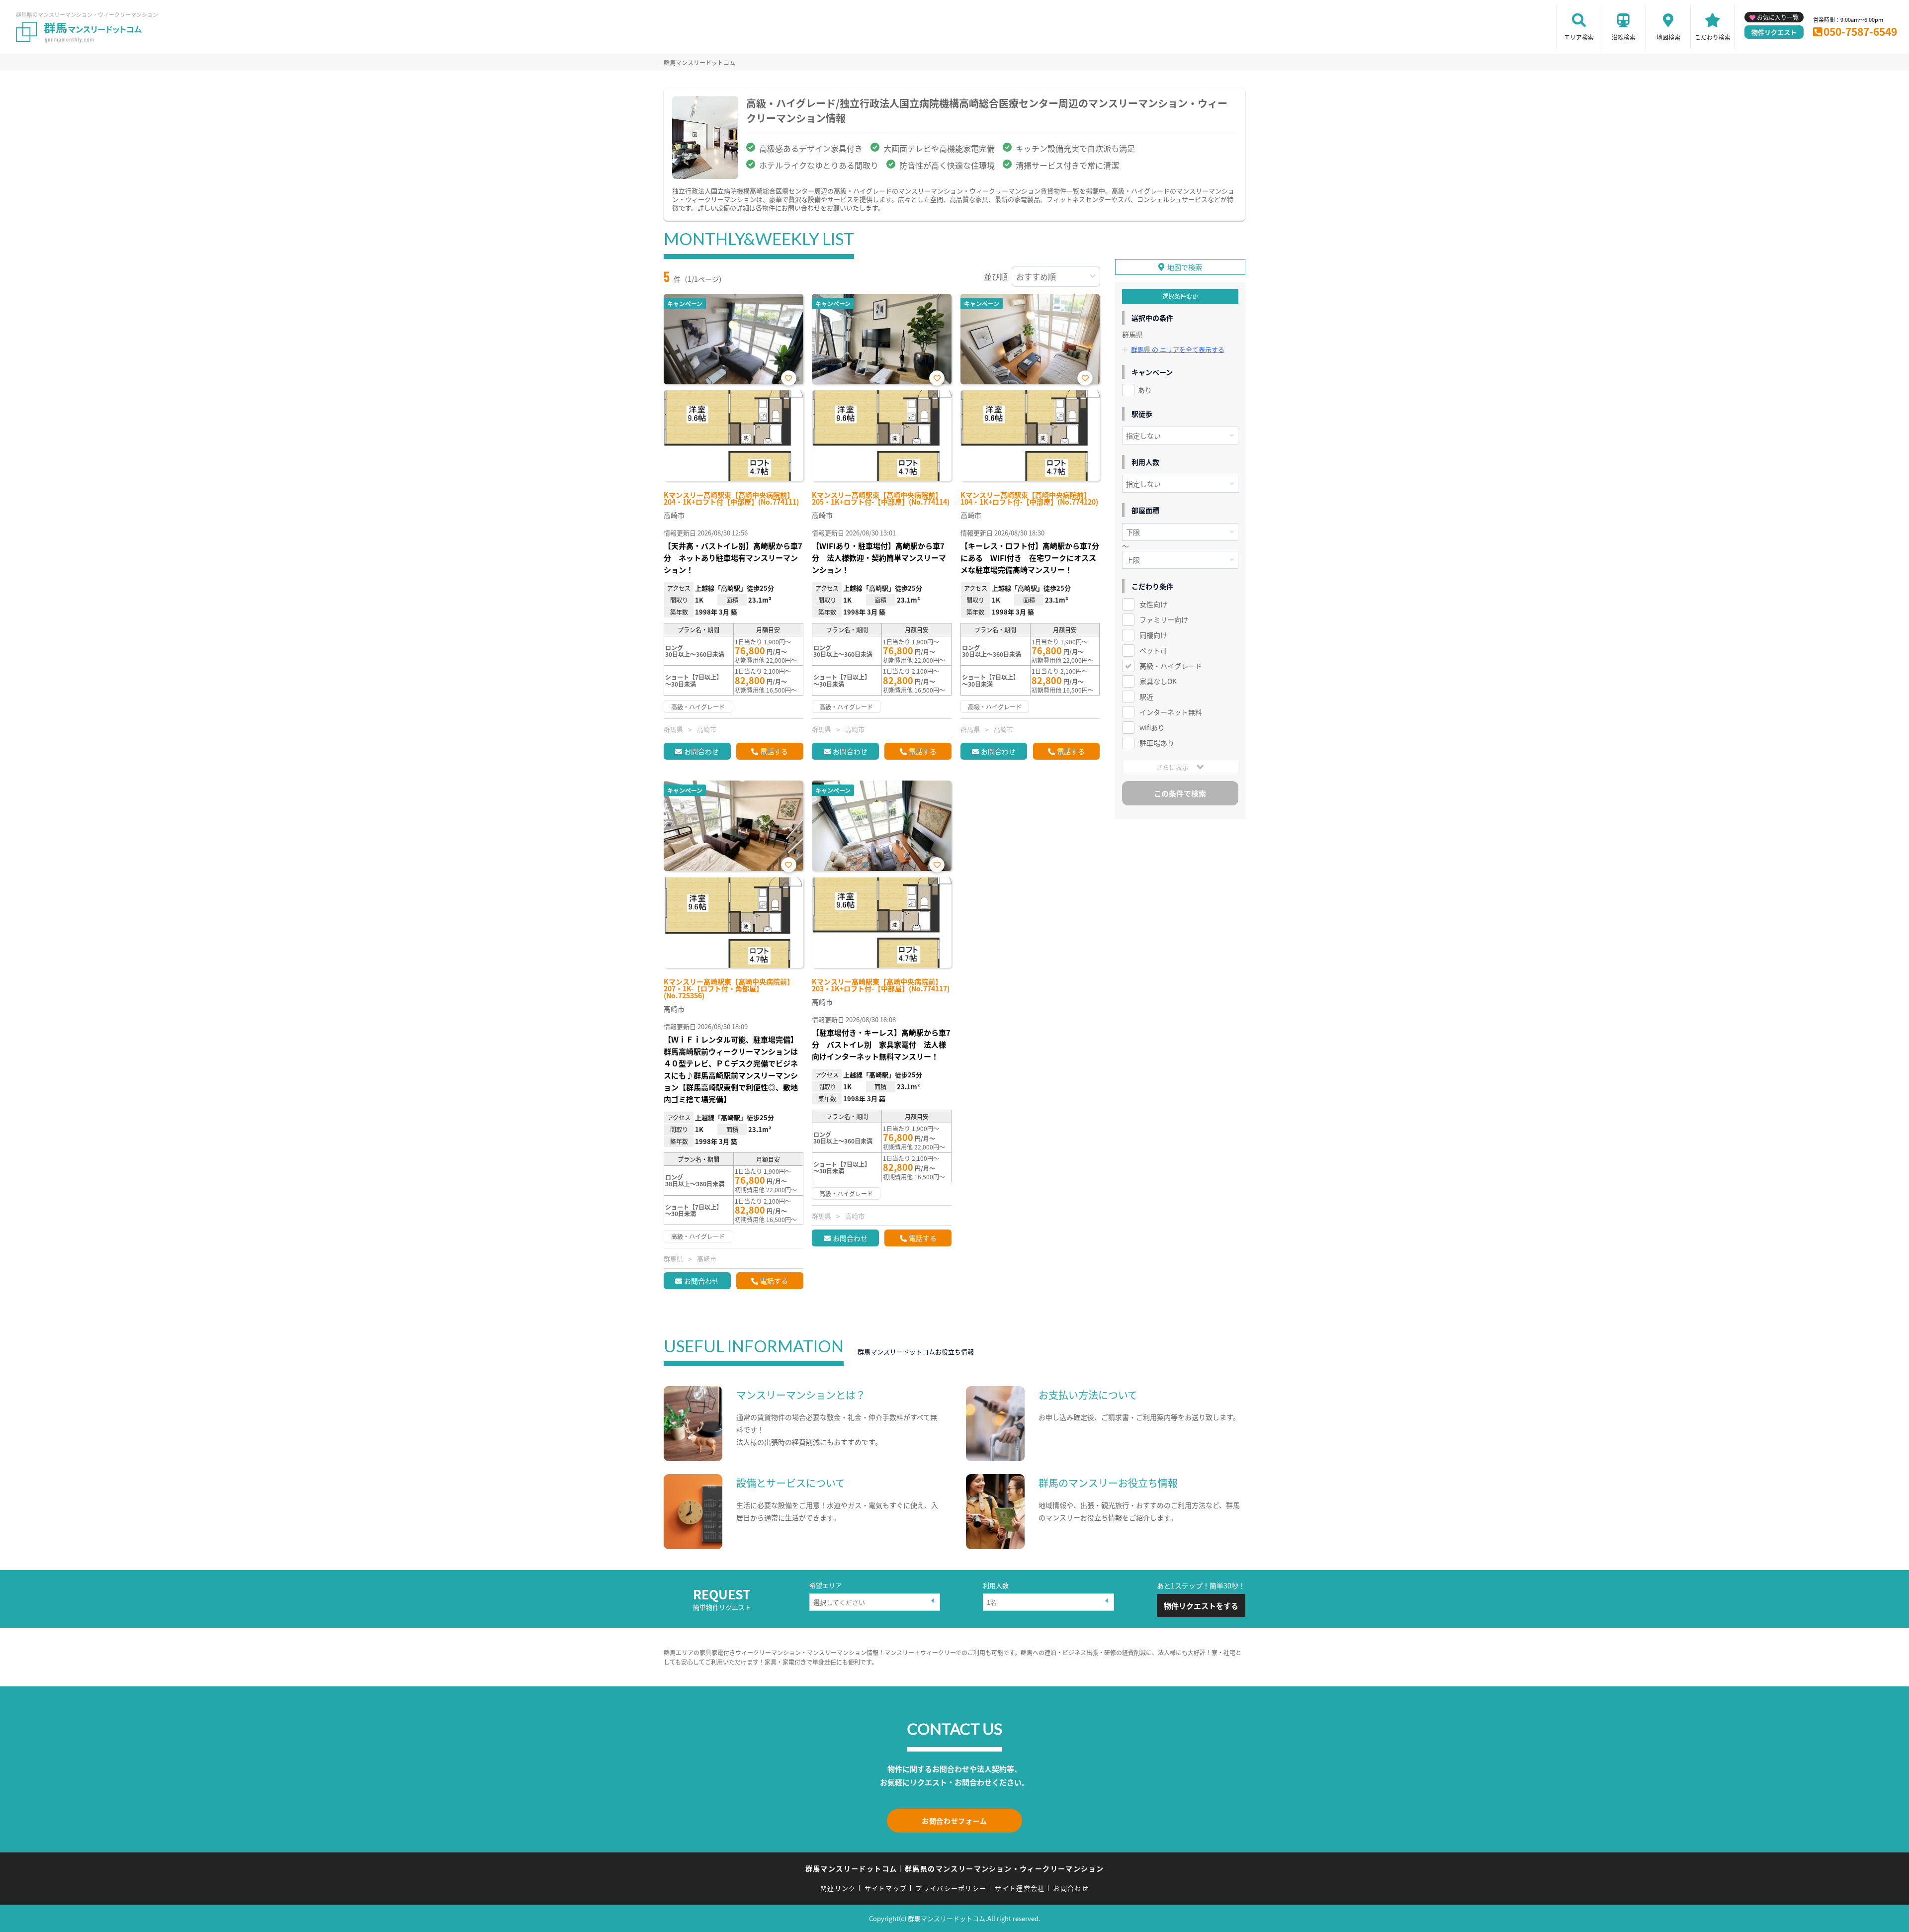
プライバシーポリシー (951, 1888)
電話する (774, 751)
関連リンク (838, 1888)
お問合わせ (701, 751)
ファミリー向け (1164, 619)
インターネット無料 (1171, 712)
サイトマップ (886, 1888)
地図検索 (1668, 37)
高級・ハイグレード (1171, 666)
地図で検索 (1185, 267)
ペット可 (1153, 650)
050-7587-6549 (1860, 31)
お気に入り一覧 (1778, 17)
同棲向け (1153, 635)
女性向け (1153, 604)
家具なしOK (1158, 681)
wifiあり (1152, 727)
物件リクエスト (1774, 32)
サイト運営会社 (1020, 1888)
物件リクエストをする (1201, 1606)
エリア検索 (1579, 37)
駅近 (1146, 697)
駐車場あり (1157, 743)
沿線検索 (1624, 37)
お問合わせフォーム (954, 1821)
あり (1145, 390)
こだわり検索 (1713, 37)
